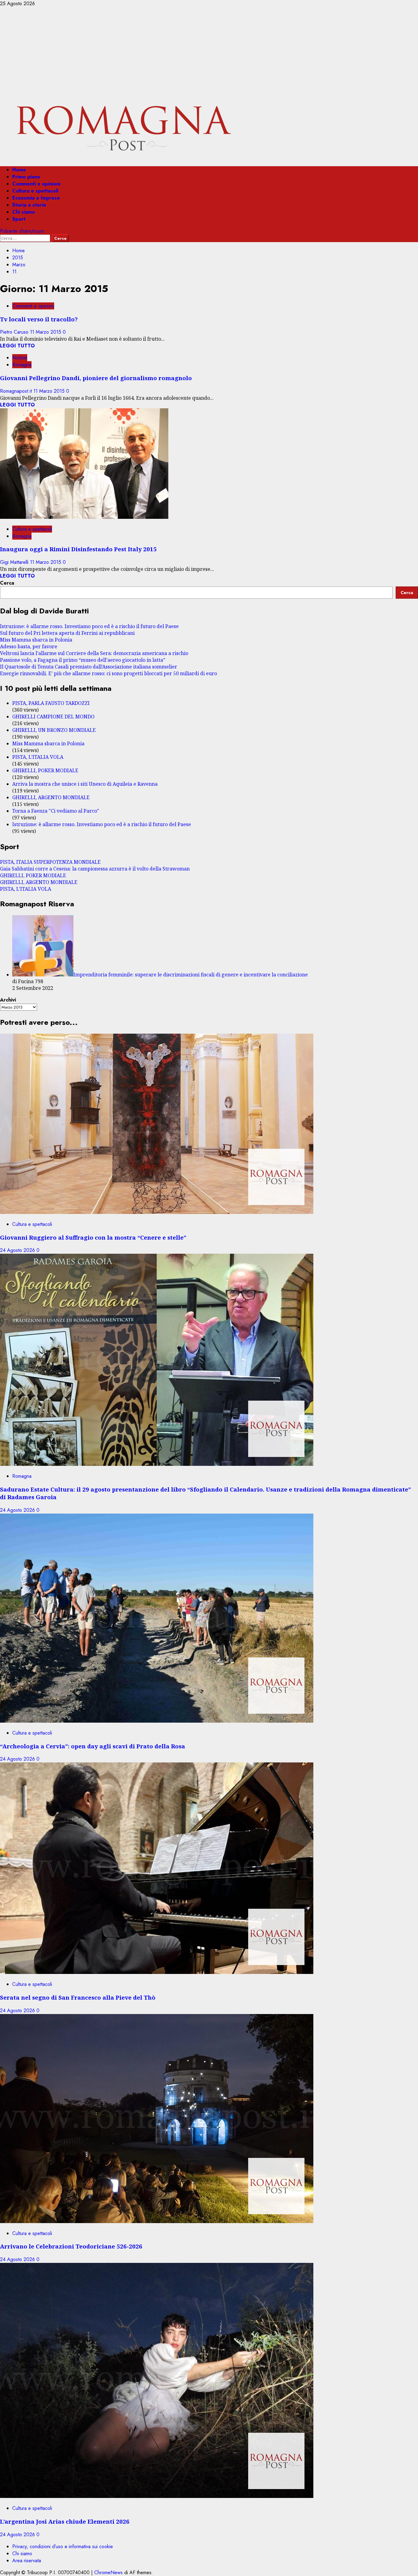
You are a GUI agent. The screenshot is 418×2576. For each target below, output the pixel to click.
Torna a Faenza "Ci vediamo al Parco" (56, 811)
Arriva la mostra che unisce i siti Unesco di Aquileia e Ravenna (85, 784)
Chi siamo (24, 212)
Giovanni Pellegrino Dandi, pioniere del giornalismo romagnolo (96, 378)
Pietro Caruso (15, 332)
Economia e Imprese (36, 198)
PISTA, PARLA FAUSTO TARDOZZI (51, 703)
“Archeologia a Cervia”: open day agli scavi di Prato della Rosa (93, 1746)
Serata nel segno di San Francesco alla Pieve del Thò (78, 1997)
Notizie (20, 358)
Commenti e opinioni (36, 184)
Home (19, 170)
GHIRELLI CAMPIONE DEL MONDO (53, 717)
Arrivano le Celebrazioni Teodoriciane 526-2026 (71, 2246)
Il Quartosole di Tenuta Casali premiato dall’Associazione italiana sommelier (89, 667)
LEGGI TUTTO (17, 346)
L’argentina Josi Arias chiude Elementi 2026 (65, 2521)
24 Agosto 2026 (18, 1250)
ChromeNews (108, 2572)
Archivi (8, 1000)
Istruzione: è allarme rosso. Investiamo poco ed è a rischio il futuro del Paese (89, 626)
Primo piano (26, 177)
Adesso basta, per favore (29, 646)
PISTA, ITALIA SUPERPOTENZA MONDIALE (50, 862)
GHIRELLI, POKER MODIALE (45, 770)
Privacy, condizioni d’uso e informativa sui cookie (63, 2546)
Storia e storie (29, 205)
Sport (19, 219)
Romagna (22, 365)
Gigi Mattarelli (15, 562)
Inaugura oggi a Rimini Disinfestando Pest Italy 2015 (78, 549)
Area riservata (27, 2561)
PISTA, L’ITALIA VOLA (38, 757)
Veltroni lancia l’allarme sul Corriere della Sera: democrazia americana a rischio (94, 653)
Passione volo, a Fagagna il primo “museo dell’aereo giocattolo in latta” (83, 660)
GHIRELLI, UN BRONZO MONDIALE (54, 730)
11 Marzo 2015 (46, 332)
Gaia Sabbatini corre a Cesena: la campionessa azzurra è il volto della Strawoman (95, 869)
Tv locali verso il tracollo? (39, 319)
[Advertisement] (209, 53)
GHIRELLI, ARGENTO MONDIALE (51, 797)
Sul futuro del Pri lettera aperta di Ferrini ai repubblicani (67, 633)
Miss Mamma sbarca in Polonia (36, 640)
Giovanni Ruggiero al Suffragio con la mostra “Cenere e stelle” (93, 1237)
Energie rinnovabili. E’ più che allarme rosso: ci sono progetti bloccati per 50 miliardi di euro (108, 673)
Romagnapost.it (17, 391)
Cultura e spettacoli (35, 191)
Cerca (7, 583)
